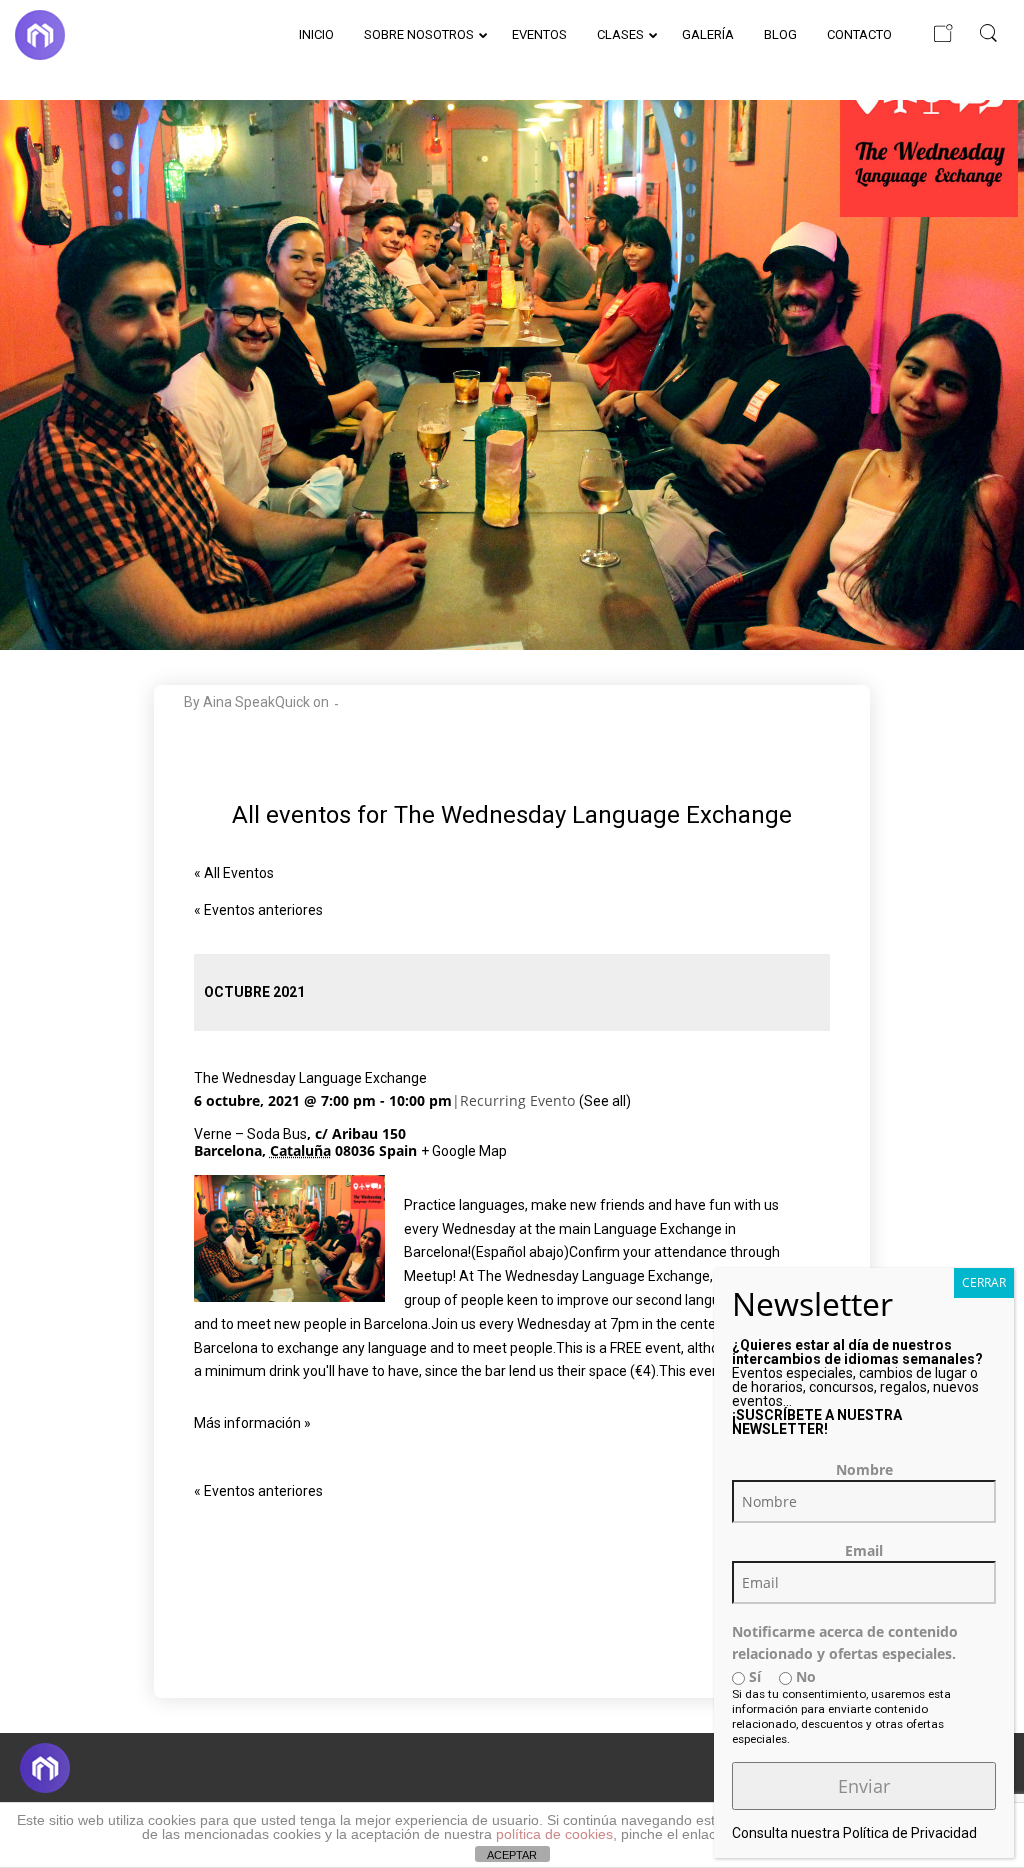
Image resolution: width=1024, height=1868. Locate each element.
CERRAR (984, 1282)
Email (864, 1550)
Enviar (864, 1786)
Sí (753, 1676)
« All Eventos (234, 873)
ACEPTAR (512, 1855)
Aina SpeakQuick (256, 702)
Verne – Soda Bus (250, 1134)
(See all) (605, 1101)
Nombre (864, 1469)
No (804, 1676)
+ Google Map (464, 1151)
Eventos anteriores (258, 910)
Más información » (252, 1423)
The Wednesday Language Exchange (310, 1078)
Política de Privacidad (910, 1833)
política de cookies (554, 1834)
